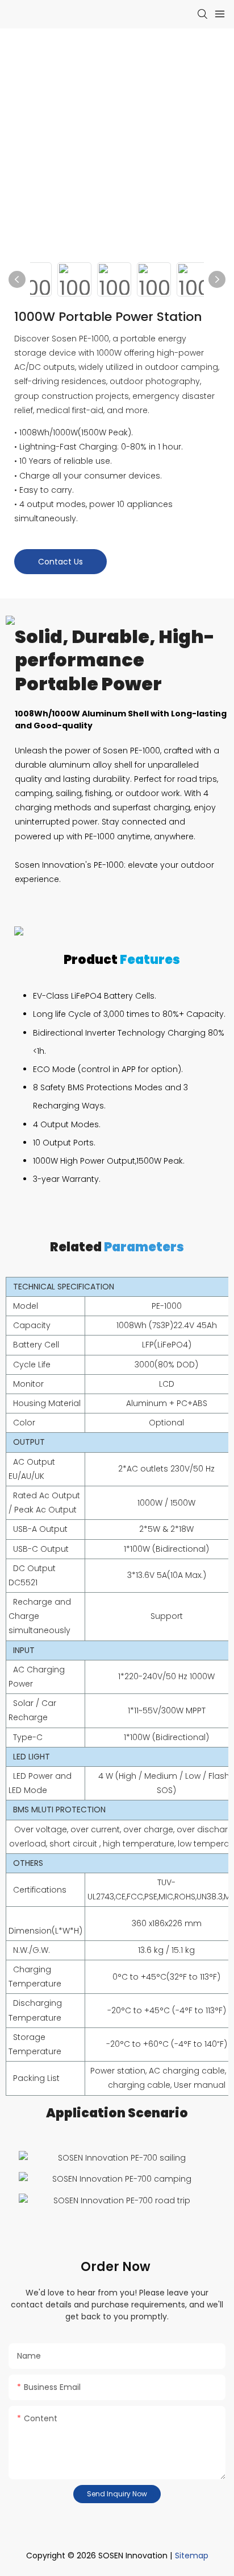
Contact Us (60, 562)
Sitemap (192, 2556)
